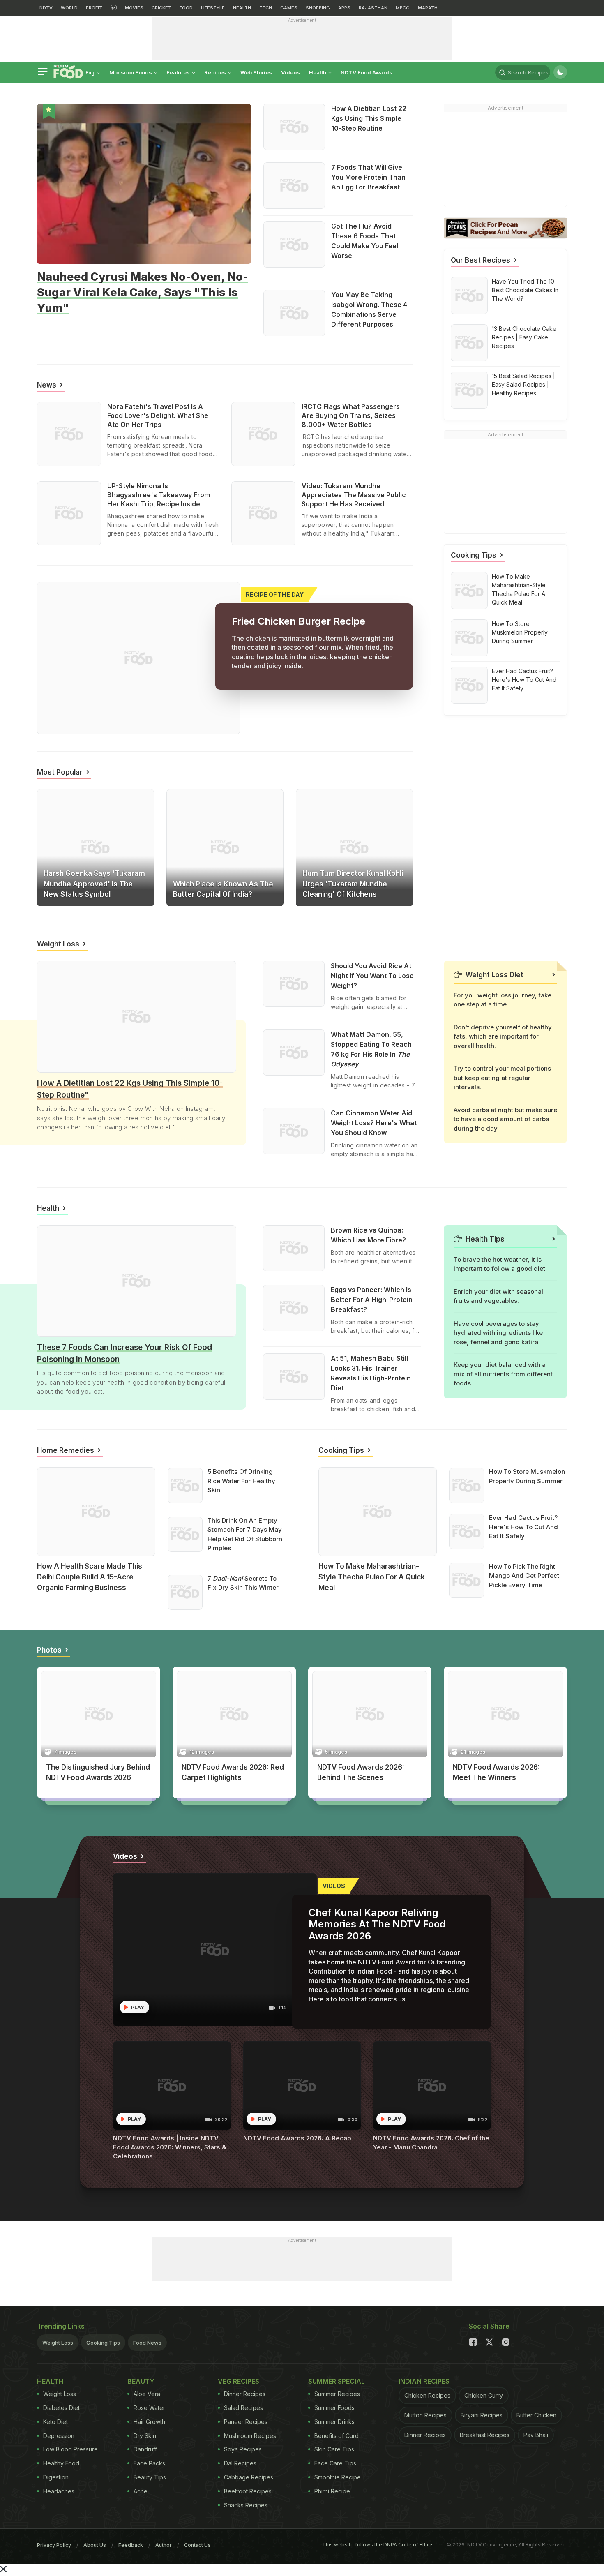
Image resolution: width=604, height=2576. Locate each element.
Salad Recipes (243, 2408)
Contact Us (197, 2545)
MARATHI (428, 8)
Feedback (131, 2545)
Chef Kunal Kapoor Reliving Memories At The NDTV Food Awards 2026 (377, 1924)
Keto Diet (55, 2422)
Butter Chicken (536, 2415)
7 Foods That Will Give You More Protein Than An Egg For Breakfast (368, 177)
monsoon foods (131, 72)
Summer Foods (334, 2408)
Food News (120, 464)
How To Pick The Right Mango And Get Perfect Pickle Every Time (524, 1576)
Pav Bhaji (536, 2435)
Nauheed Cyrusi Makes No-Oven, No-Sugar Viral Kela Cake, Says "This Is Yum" (143, 292)
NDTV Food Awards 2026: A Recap (297, 2138)
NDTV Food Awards (367, 72)
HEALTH (242, 8)
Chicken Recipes (427, 2395)
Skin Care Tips (334, 2449)
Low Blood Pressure (70, 2449)
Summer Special (337, 2381)
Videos (290, 72)
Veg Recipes (239, 2381)
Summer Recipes (337, 2394)
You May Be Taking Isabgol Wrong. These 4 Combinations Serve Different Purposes (369, 309)
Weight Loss (58, 2343)
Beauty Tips (150, 2477)
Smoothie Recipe (338, 2477)
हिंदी (114, 8)
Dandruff (145, 2449)
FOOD (186, 8)
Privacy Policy (54, 2545)
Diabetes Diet (61, 2408)
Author (164, 2545)
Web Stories (256, 72)
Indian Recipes (424, 2381)
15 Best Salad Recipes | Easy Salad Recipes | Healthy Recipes (523, 384)
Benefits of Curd (337, 2436)
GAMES (289, 8)
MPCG (403, 8)
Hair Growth (149, 2422)
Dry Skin (145, 2436)
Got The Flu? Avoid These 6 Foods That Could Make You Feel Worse (365, 241)
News (50, 862)
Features (179, 72)
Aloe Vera (147, 2394)
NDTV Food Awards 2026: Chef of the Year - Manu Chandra (431, 2143)
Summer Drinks (334, 2422)
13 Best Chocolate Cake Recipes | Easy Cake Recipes (524, 337)
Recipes (216, 72)
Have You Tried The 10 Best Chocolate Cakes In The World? (525, 290)
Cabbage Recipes (249, 2477)
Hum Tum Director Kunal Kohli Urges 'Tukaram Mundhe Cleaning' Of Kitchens (353, 884)
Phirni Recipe (332, 2491)
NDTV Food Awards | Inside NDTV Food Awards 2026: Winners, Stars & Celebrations (170, 2147)
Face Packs (149, 2463)
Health (318, 72)
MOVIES (134, 8)
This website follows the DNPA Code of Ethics (378, 2545)
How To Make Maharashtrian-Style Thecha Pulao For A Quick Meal (519, 589)
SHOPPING (318, 8)
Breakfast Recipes (485, 2435)
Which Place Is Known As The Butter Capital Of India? (223, 889)
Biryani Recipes (482, 2415)
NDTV (46, 8)
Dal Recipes (240, 2463)
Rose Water (149, 2408)
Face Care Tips (335, 2463)
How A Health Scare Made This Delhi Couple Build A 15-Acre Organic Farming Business (90, 1577)
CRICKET (161, 8)
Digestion (56, 2477)
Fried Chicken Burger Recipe (299, 621)
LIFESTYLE (213, 8)
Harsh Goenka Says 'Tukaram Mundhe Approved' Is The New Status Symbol (94, 884)
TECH (266, 8)
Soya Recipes (243, 2449)
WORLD (69, 8)
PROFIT (94, 8)
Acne (141, 2491)
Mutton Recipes (425, 2415)
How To (327, 1599)
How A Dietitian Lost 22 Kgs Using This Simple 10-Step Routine (369, 118)
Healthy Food (61, 2463)
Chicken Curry (484, 2395)
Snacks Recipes (246, 2505)
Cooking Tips (103, 2343)
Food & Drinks (53, 322)
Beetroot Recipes (248, 2491)
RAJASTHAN (373, 8)
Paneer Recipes (246, 2422)
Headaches (59, 2491)
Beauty (45, 1599)
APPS (344, 8)
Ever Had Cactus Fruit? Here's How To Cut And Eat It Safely (524, 680)
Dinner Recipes (245, 2394)
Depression (59, 2436)
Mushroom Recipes (250, 2436)
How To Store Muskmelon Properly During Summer (520, 632)
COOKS (54, 1789)
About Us (95, 2545)
